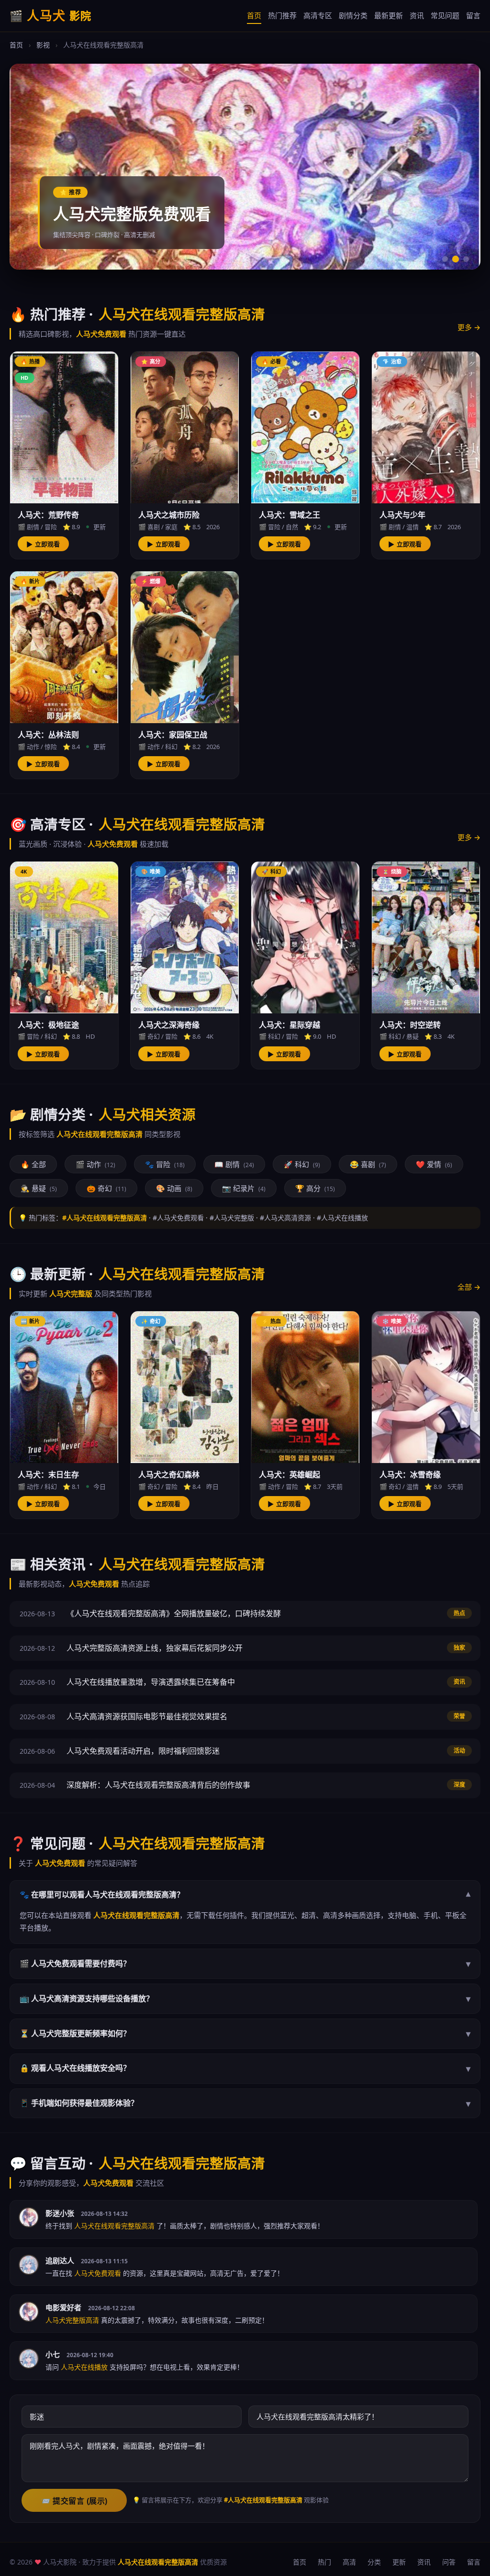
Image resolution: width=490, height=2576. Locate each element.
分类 (374, 2562)
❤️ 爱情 (434, 1164)
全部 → (469, 1287)
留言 (473, 15)
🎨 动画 (174, 1188)
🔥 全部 (33, 1164)
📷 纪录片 (244, 1188)
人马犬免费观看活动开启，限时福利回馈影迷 (143, 1751)
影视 (43, 45)
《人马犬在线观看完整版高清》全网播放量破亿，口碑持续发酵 (174, 1613)
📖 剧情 (234, 1164)
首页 (254, 15)
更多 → (469, 327)
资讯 (417, 15)
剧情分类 (353, 15)
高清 (349, 2562)
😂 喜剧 (368, 1164)
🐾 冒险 (165, 1164)
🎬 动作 (95, 1164)
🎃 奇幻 (106, 1188)
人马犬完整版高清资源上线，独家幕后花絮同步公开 (155, 1648)
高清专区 (318, 15)
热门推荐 (282, 15)
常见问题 (445, 15)
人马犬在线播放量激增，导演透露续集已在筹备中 (151, 1682)
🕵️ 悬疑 (39, 1188)
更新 (399, 2562)
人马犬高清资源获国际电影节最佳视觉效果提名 (147, 1716)
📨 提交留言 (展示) (74, 2501)
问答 (449, 2562)
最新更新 (389, 15)
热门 (324, 2562)
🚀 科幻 (302, 1164)
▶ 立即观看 (43, 544)
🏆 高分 (315, 1188)
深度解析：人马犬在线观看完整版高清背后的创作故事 (158, 1785)
